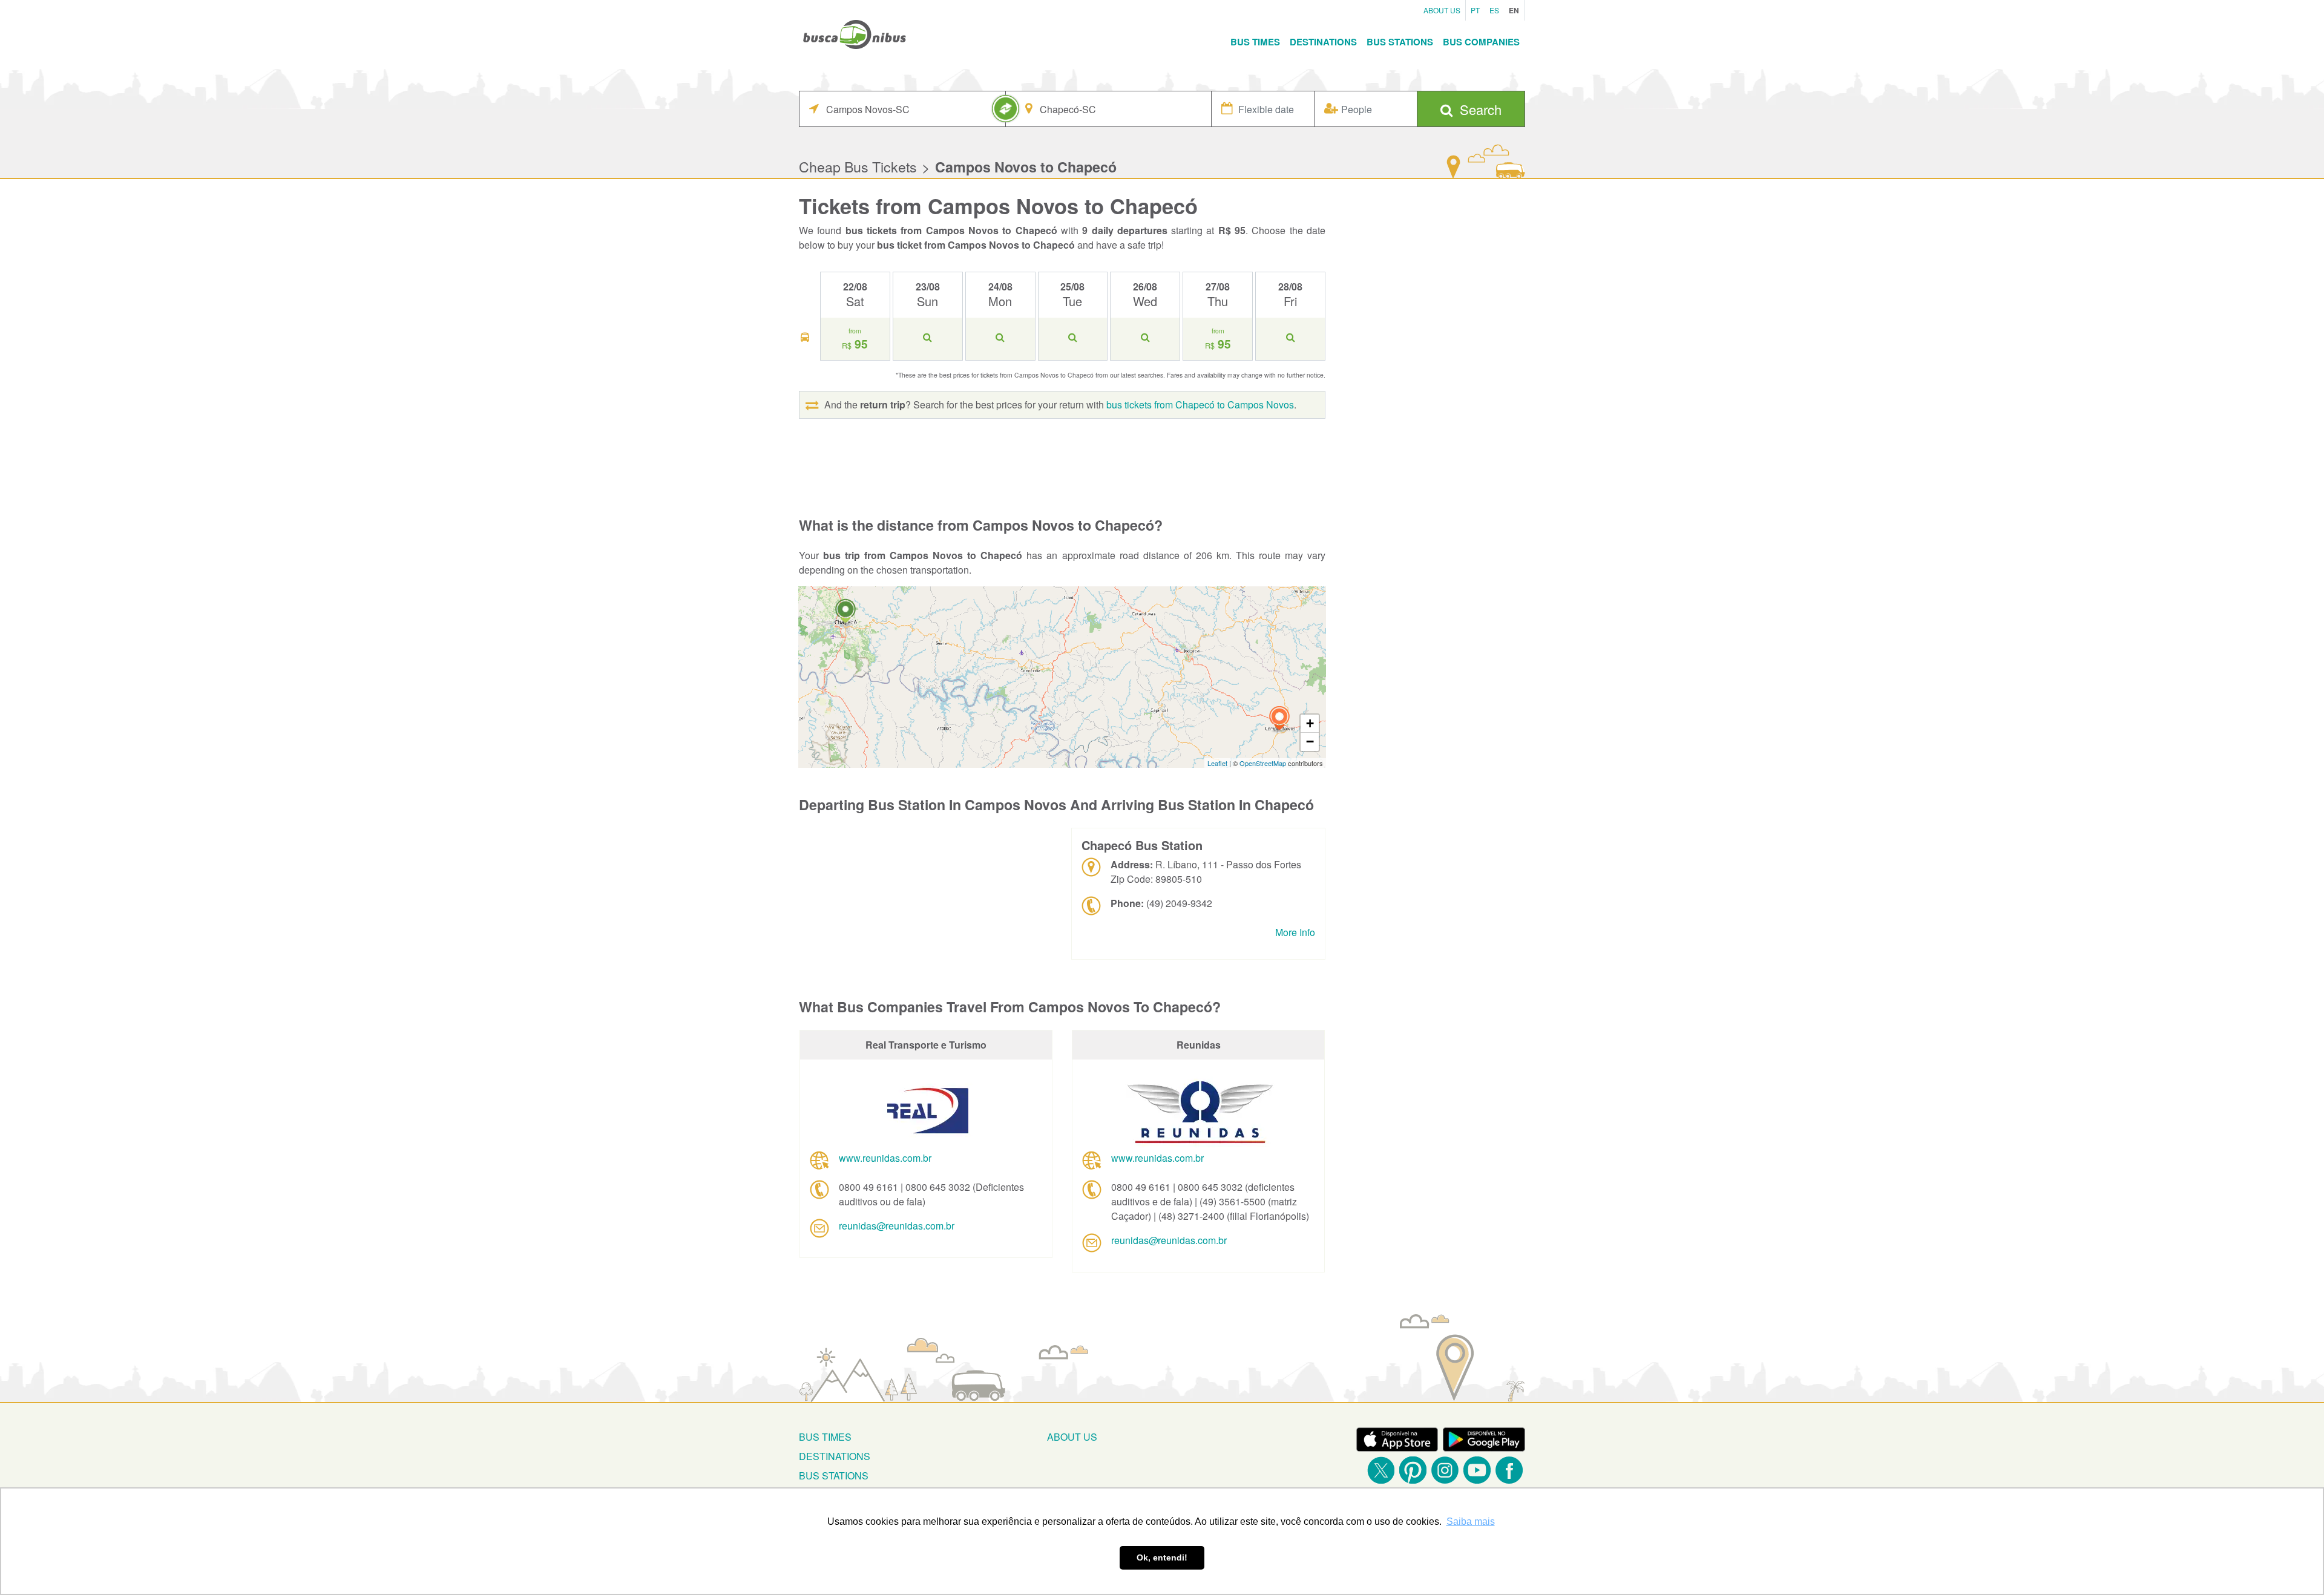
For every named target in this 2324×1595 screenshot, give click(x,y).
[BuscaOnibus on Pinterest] (1413, 1470)
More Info (1295, 932)
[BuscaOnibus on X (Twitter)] (1381, 1470)
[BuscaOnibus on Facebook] (1509, 1470)
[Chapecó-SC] (845, 613)
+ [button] (1310, 723)
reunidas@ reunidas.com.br (897, 1226)
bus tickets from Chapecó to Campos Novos (1200, 404)
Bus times (825, 1437)
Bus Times (1255, 42)
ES (1494, 10)
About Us (1442, 10)
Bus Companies (1481, 42)
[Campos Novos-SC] (1279, 720)
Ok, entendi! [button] (1162, 1557)
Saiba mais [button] (1471, 1521)
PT (1475, 10)
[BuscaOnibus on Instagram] (1445, 1470)
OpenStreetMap (1263, 763)
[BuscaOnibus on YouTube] (1477, 1470)
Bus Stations (1400, 42)
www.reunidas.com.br (885, 1158)
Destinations (1323, 42)
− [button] (1310, 742)
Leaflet (1217, 763)
